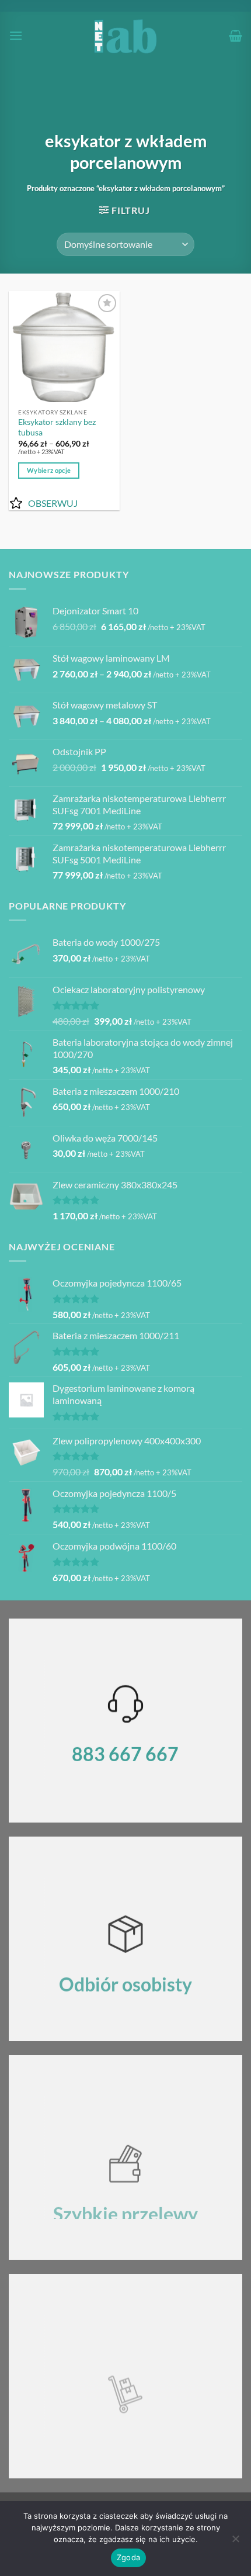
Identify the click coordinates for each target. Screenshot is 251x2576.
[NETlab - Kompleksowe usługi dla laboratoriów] (126, 36)
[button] (16, 35)
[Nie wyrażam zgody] (235, 2542)
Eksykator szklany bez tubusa (57, 427)
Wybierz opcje (49, 470)
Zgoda (128, 2557)
